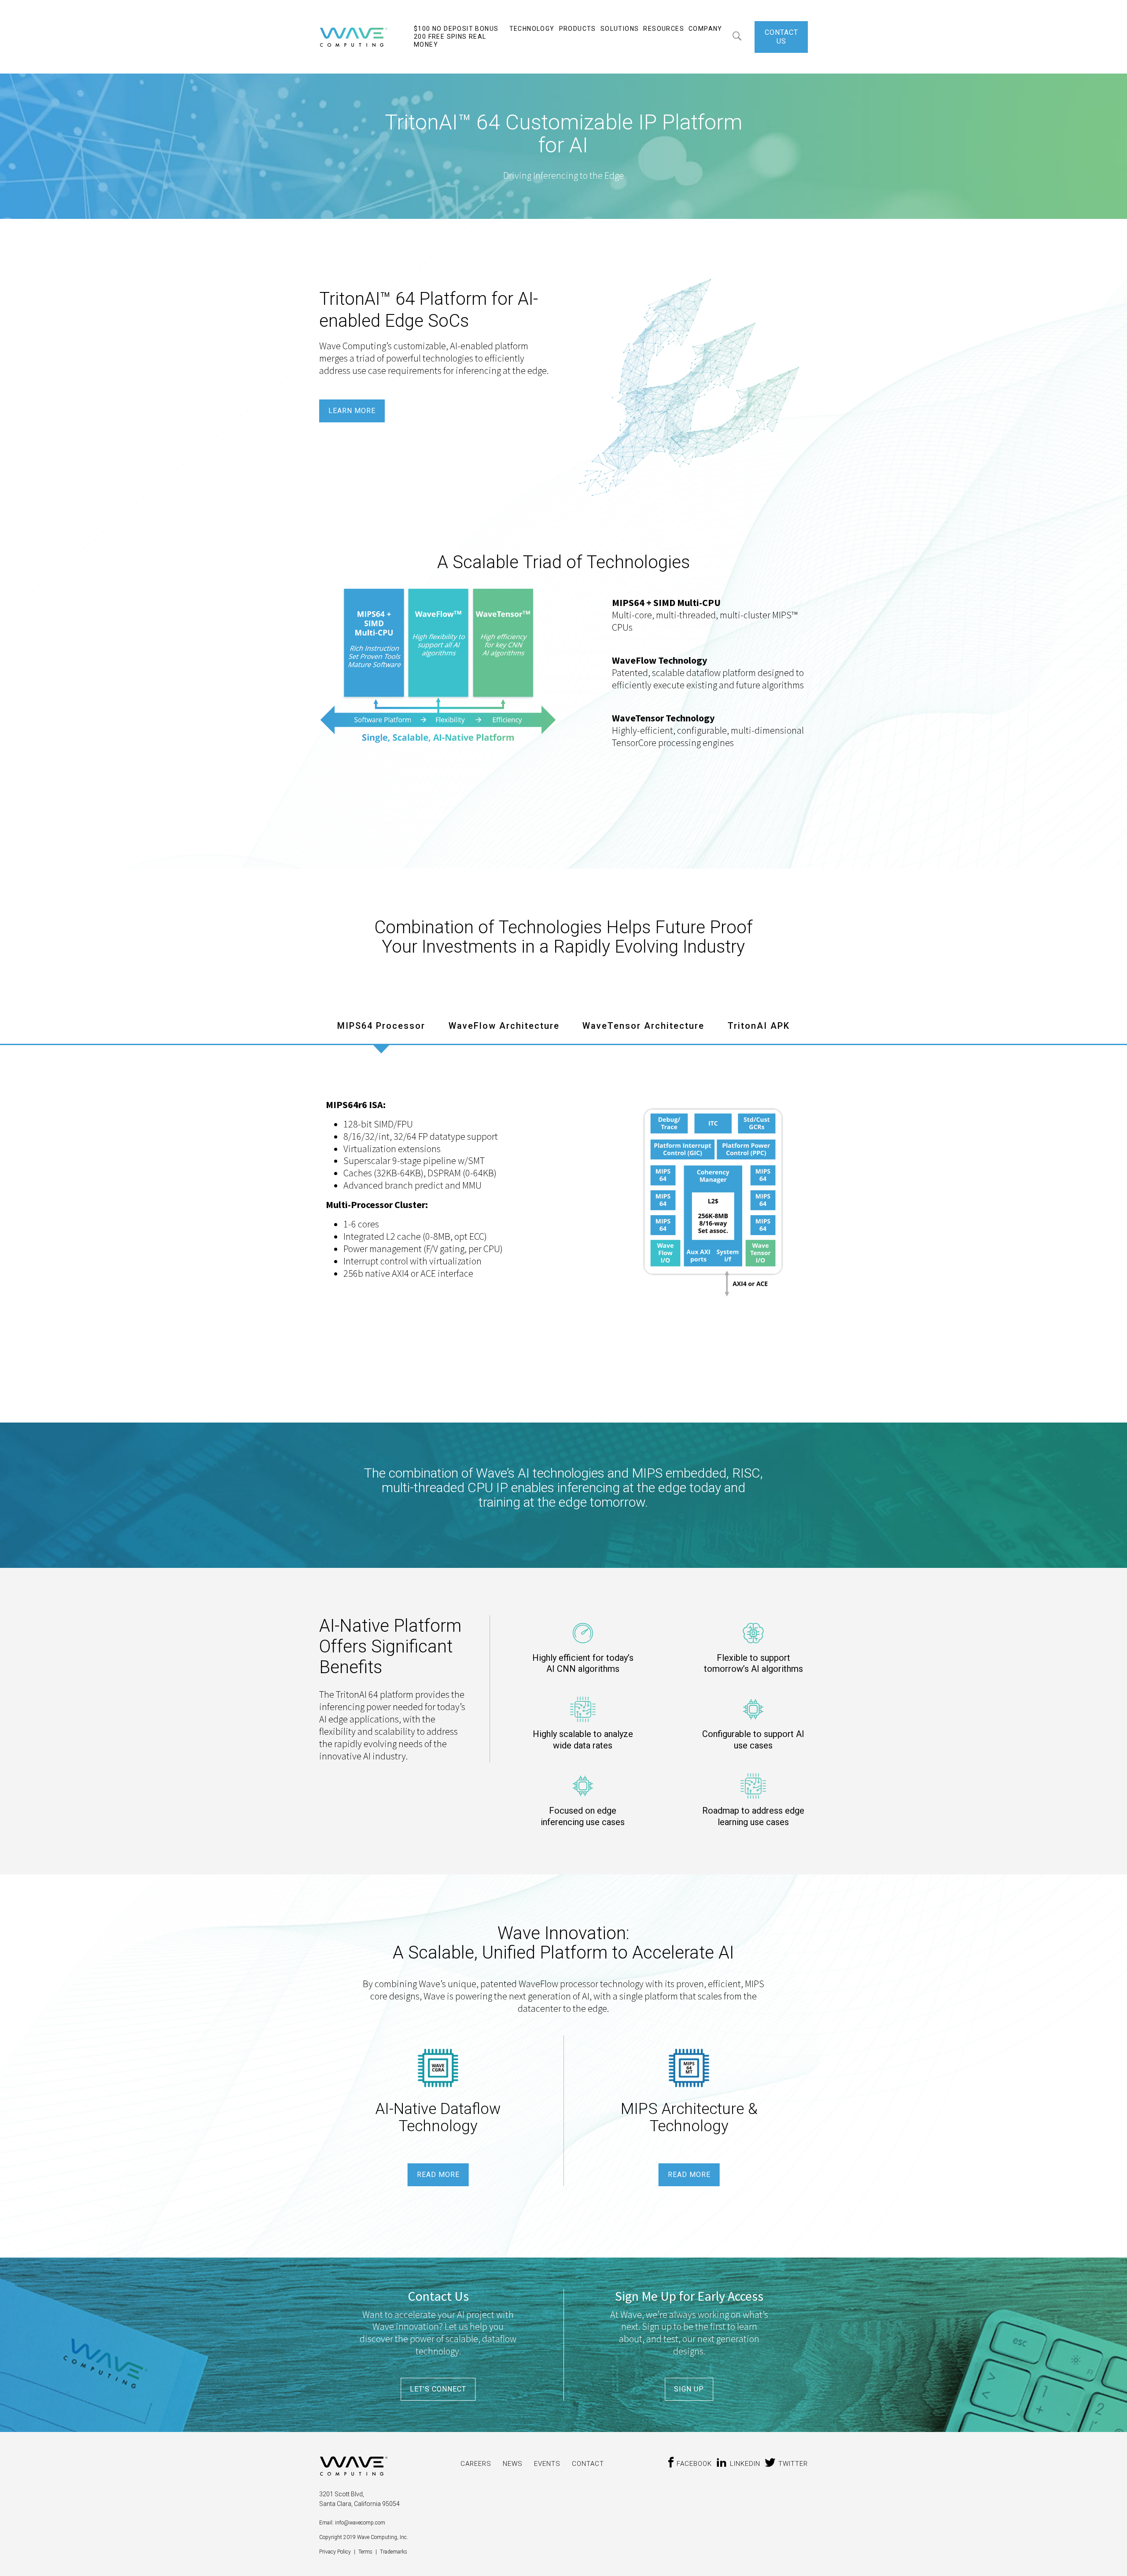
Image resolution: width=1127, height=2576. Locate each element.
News (513, 2464)
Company (705, 29)
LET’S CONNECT (438, 2389)
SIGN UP (689, 2389)
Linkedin (745, 2464)
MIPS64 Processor (381, 1026)
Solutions (620, 29)
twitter (793, 2464)
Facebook (694, 2464)
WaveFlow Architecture (504, 1026)
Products (578, 29)
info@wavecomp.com (359, 2523)
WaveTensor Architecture (643, 1026)
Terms (366, 2552)
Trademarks (394, 2552)
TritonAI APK (759, 1026)
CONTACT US (781, 37)
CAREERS (476, 2464)
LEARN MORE (352, 411)
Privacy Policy (336, 2552)
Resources (664, 29)
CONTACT (588, 2464)
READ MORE (438, 2175)
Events (547, 2464)
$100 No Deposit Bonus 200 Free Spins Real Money (456, 37)
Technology (532, 29)
